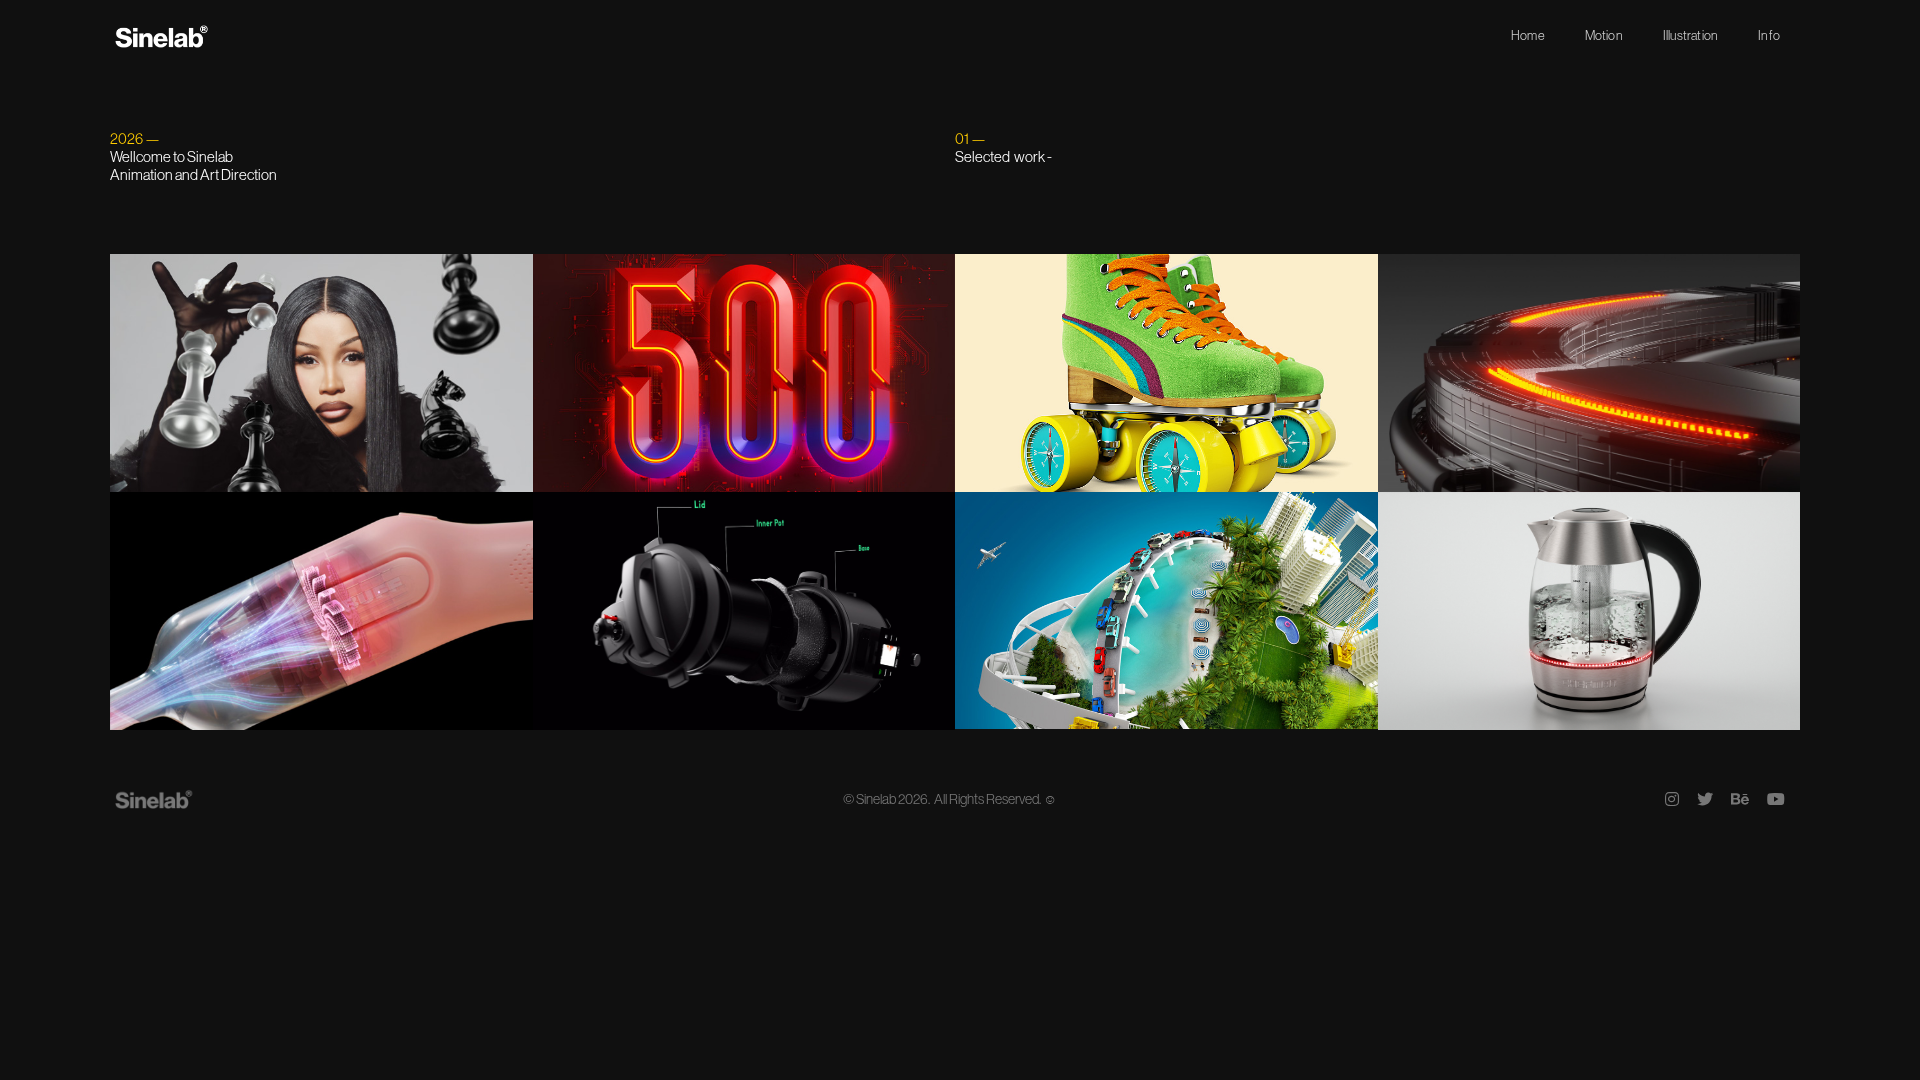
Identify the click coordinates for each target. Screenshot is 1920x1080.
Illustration (1690, 35)
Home (1528, 35)
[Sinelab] (162, 36)
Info (1769, 35)
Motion (1604, 35)
